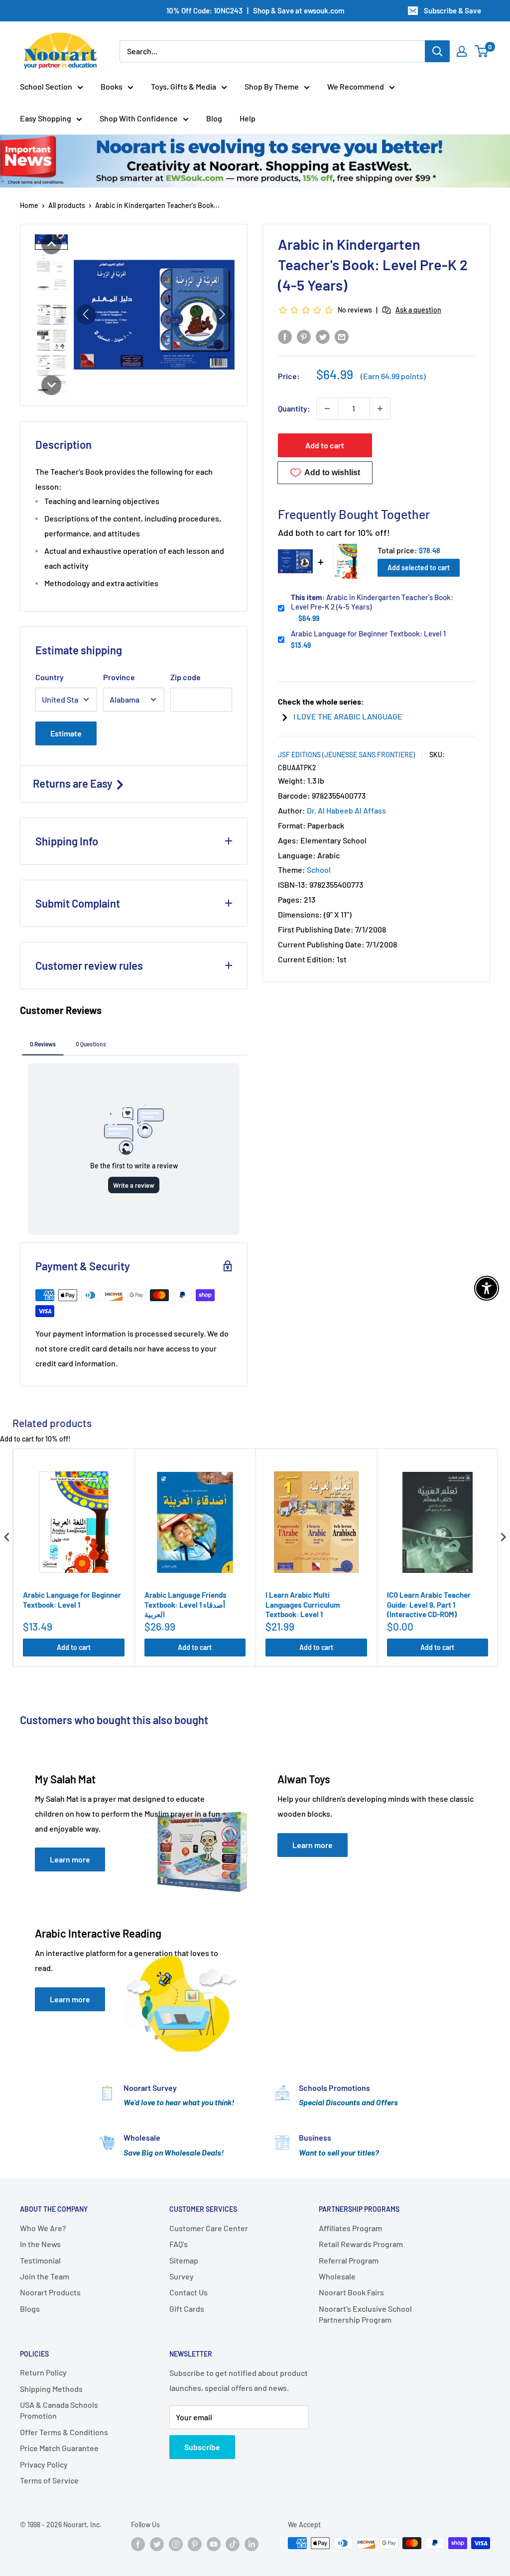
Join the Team (45, 2276)
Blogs (30, 2309)
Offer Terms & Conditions (64, 2432)
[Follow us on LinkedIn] (252, 2544)
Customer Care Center (209, 2228)
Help (248, 118)
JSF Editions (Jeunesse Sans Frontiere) (346, 755)
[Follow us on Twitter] (157, 2544)
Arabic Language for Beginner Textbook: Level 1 (368, 633)
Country (50, 677)
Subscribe (202, 2447)
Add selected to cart (419, 567)
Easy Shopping (46, 118)
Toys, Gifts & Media (184, 86)
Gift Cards (187, 2309)
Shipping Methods (51, 2389)
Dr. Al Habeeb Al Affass (346, 810)
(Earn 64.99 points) (393, 376)
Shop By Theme (272, 86)
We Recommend (356, 86)
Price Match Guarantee (59, 2448)
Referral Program (349, 2260)
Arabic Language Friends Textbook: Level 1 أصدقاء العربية (186, 1604)
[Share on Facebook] (285, 336)
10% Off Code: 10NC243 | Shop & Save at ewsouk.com (255, 10)
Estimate (66, 733)
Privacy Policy (44, 2464)
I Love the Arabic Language (348, 716)
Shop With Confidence (139, 118)
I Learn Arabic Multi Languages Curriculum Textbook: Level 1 (303, 1604)
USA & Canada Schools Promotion (59, 2410)
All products (67, 205)
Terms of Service (49, 2480)
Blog (214, 118)
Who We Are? (43, 2228)
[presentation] (7, 1537)
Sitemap (184, 2260)
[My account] (462, 51)
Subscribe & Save (452, 10)
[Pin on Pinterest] (304, 336)
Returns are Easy (74, 783)
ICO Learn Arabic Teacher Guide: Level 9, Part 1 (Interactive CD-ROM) (429, 1604)
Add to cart (325, 445)
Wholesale (337, 2276)
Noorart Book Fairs (351, 2292)
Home (29, 205)
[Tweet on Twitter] (323, 336)
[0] (482, 51)
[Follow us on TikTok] (233, 2544)
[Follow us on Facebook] (138, 2544)
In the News (40, 2244)
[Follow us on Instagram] (176, 2544)
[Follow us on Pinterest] (195, 2544)
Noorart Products (50, 2292)
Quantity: (294, 408)
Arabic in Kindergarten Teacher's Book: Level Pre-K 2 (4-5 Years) (372, 602)
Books (112, 86)
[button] (51, 244)
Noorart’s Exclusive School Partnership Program (365, 2314)
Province (119, 677)
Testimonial (40, 2260)
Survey (182, 2276)
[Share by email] (342, 336)
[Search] (437, 51)
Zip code (186, 677)
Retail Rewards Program (361, 2244)
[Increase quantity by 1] (380, 409)
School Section (46, 86)
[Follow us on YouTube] (214, 2544)
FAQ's (179, 2244)
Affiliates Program (350, 2228)
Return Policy (43, 2372)
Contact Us (189, 2292)
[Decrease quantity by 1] (327, 409)
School (319, 870)
